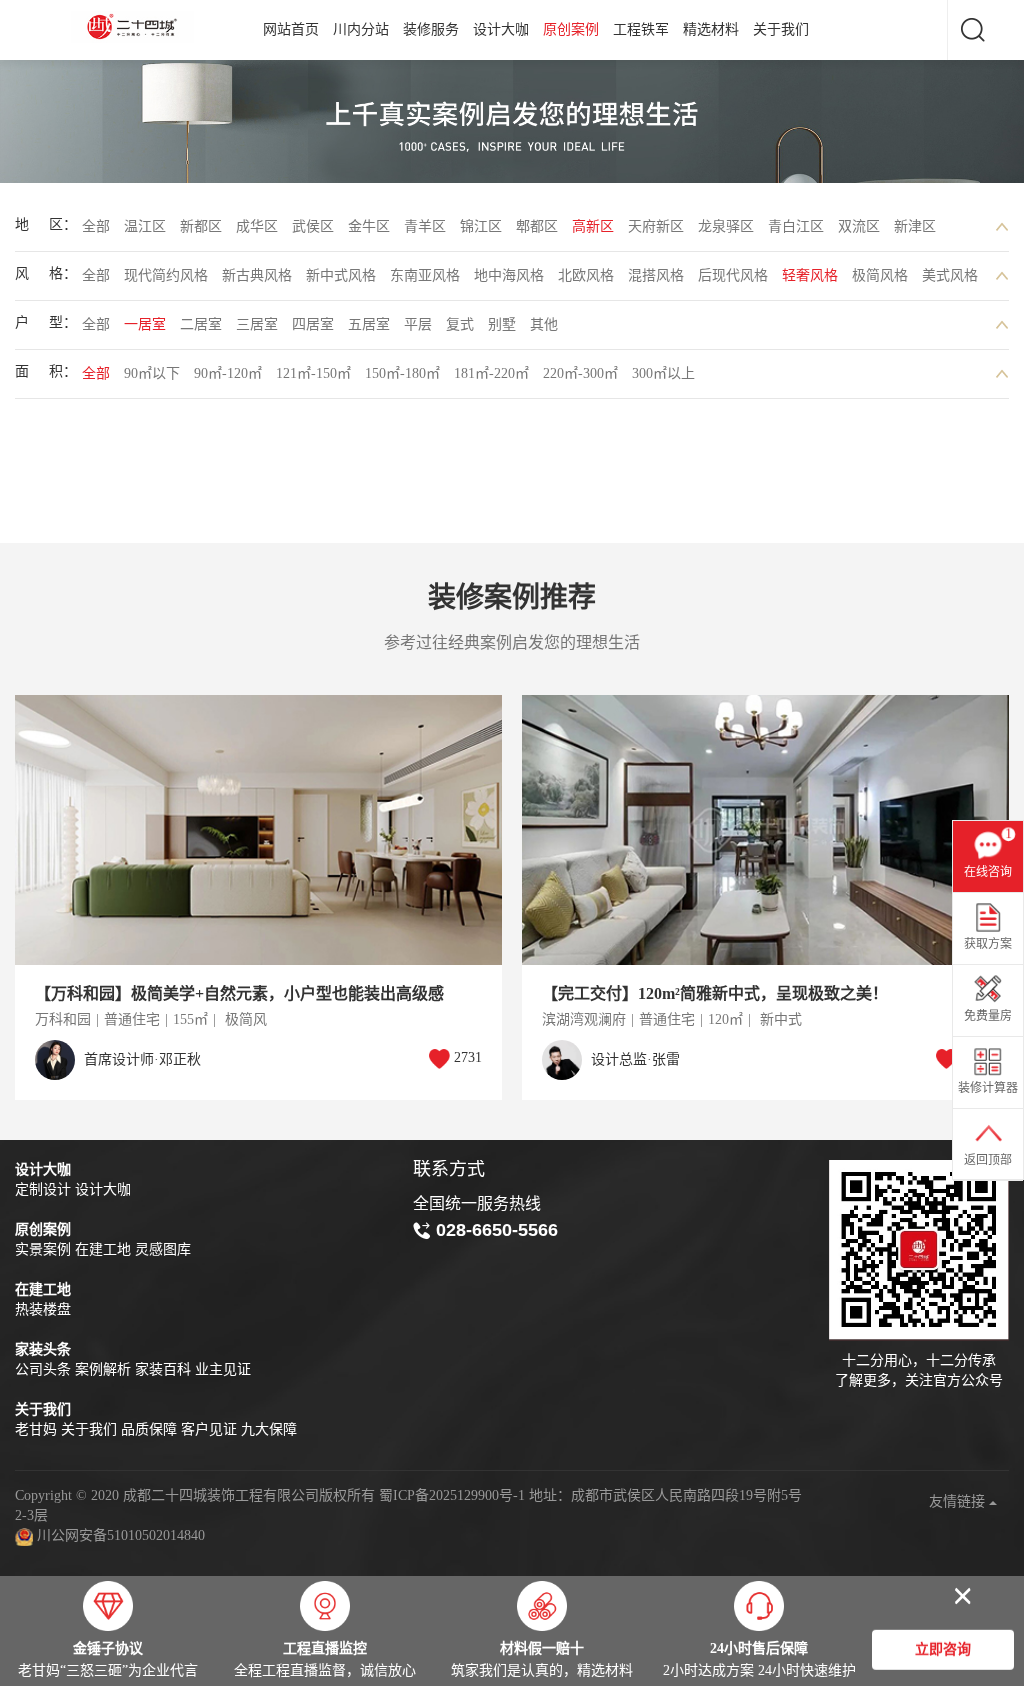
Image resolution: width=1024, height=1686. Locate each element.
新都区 (201, 226)
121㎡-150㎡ (313, 373)
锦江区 (481, 226)
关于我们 (781, 29)
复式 (460, 324)
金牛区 (369, 226)
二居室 (201, 324)
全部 (96, 226)
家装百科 (163, 1369)
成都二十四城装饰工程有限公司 (135, 27)
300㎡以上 (663, 373)
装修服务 (431, 29)
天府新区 (656, 226)
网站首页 (291, 29)
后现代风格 (733, 275)
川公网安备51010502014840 (121, 1535)
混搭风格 (656, 275)
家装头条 (43, 1349)
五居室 (369, 324)
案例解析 (103, 1369)
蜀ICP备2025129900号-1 (452, 1495)
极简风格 (880, 275)
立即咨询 (943, 1649)
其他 (544, 324)
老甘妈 (36, 1429)
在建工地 (103, 1249)
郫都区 (537, 226)
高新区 (593, 226)
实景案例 (43, 1249)
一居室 (145, 324)
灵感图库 (163, 1249)
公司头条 (43, 1369)
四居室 (313, 324)
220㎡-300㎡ (580, 373)
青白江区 (796, 226)
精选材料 (711, 29)
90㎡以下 (152, 373)
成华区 (257, 226)
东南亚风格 (425, 275)
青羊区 (425, 226)
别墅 (502, 324)
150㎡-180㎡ (402, 373)
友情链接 (959, 1501)
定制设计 (43, 1189)
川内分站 (361, 29)
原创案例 (571, 29)
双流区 (859, 226)
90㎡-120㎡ (228, 373)
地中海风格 (509, 275)
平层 (418, 324)
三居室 (257, 324)
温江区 (145, 226)
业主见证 (223, 1369)
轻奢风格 (810, 275)
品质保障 (149, 1429)
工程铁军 (641, 29)
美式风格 (950, 275)
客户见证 (209, 1429)
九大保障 (269, 1429)
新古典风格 (257, 275)
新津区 (915, 226)
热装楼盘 (43, 1309)
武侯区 (313, 226)
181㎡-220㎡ (491, 373)
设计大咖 (501, 29)
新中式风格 (341, 275)
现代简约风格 (166, 275)
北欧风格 (586, 275)
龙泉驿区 (726, 226)
